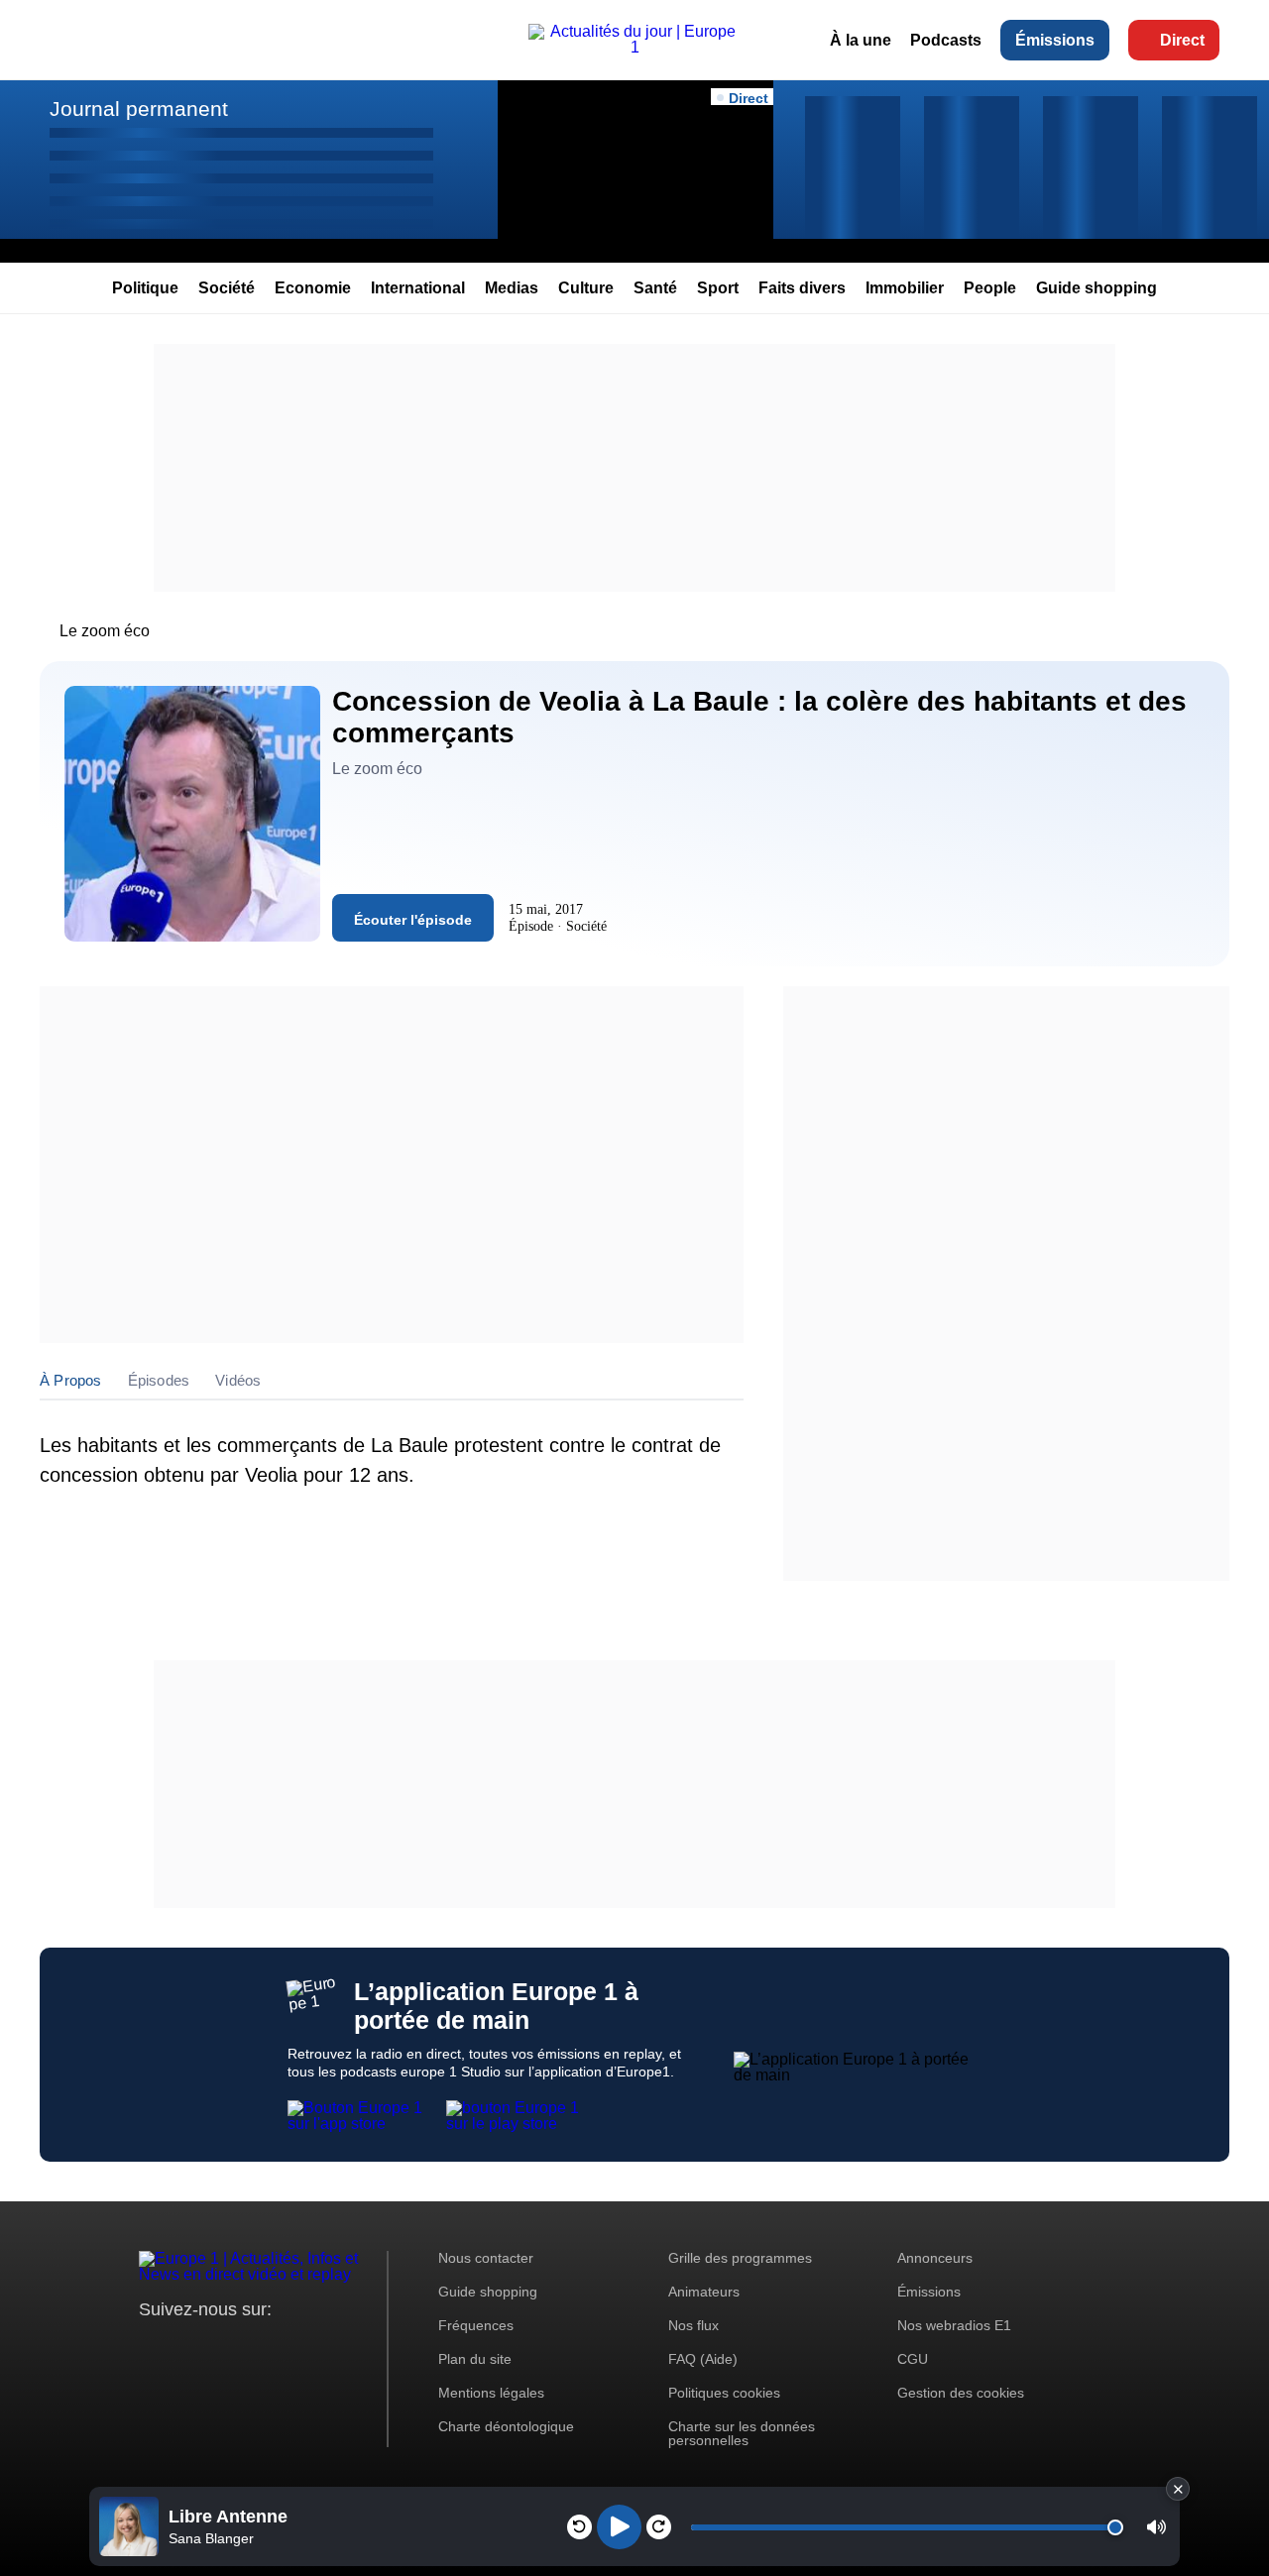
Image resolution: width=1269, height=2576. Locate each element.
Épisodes (159, 1380)
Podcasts (946, 40)
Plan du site (475, 2359)
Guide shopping (1096, 288)
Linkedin (320, 2347)
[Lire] (619, 2527)
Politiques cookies (724, 2393)
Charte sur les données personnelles (742, 2433)
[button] (1156, 2527)
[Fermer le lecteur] (1178, 2489)
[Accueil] (634, 47)
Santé (655, 288)
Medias (512, 288)
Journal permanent (139, 109)
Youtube (252, 2347)
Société (227, 288)
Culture (586, 288)
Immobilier (905, 288)
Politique (145, 288)
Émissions (1055, 40)
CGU (913, 2359)
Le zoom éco (105, 631)
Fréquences (476, 2325)
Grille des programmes (740, 2258)
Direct (1182, 40)
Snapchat (286, 2347)
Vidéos (238, 1380)
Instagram (185, 2347)
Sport (718, 288)
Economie (313, 288)
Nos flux (693, 2325)
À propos (71, 1380)
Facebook (219, 2347)
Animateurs (704, 2292)
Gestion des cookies (961, 2393)
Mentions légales (491, 2393)
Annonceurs (935, 2258)
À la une (861, 40)
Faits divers (802, 288)
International (418, 288)
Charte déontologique (506, 2426)
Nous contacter (486, 2258)
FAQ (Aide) (703, 2359)
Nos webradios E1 (954, 2325)
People (990, 288)
